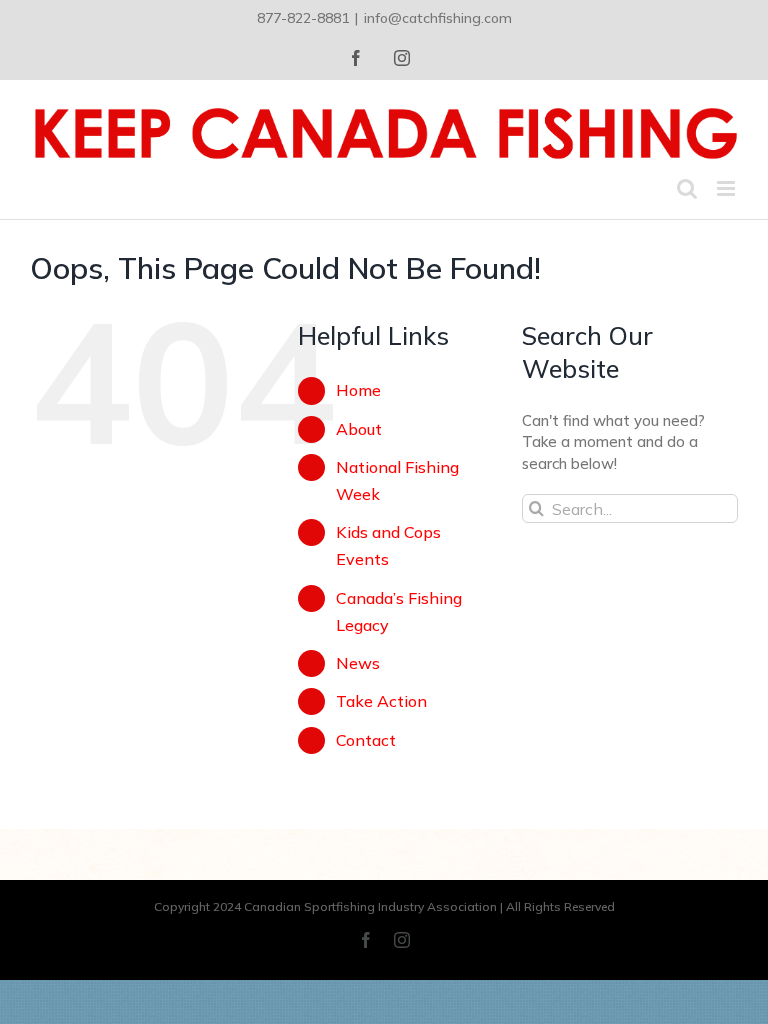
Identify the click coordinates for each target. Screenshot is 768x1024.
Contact (366, 740)
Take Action (381, 701)
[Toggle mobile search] (687, 188)
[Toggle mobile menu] (727, 188)
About (359, 429)
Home (358, 390)
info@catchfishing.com (438, 18)
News (358, 663)
